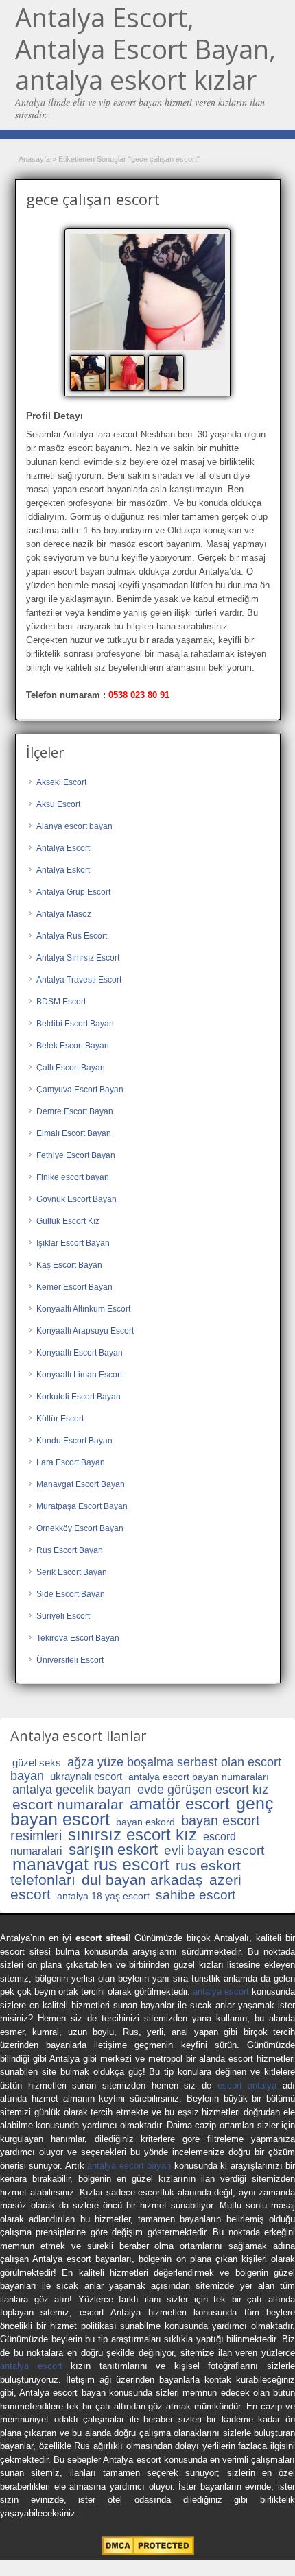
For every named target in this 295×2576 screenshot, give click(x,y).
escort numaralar (68, 1804)
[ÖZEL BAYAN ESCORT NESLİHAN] (147, 292)
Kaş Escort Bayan (69, 1265)
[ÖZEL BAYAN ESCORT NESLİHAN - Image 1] (90, 372)
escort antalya (247, 2085)
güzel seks (37, 1762)
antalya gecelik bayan (72, 1790)
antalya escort (221, 1991)
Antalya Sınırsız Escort (78, 958)
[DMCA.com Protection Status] (148, 2552)
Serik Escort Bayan (72, 1572)
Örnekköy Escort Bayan (80, 1528)
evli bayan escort (214, 1850)
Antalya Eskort (63, 870)
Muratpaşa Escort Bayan (82, 1506)
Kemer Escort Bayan (74, 1287)
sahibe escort (196, 1895)
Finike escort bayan (73, 1177)
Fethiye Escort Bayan (76, 1155)
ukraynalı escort (86, 1776)
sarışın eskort (113, 1850)
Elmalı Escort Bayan (74, 1133)
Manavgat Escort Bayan (81, 1484)
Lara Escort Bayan (71, 1462)
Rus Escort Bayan (70, 1550)
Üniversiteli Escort (70, 1660)
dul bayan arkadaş (142, 1880)
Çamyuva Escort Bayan (80, 1090)
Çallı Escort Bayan (71, 1068)
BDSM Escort (61, 1002)
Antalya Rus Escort (72, 936)
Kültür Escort (60, 1419)
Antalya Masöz (64, 914)
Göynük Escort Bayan (76, 1199)
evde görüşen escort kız (203, 1790)
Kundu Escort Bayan (74, 1441)
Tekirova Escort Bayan (78, 1638)
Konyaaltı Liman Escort (79, 1375)
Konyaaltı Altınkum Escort (83, 1309)
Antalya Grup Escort (73, 892)
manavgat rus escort (91, 1864)
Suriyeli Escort (63, 1616)
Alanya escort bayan (74, 826)
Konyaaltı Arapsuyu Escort (85, 1331)
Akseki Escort (61, 782)
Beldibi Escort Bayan (75, 1024)
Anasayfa (34, 159)
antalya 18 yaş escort (103, 1896)
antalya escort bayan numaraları (199, 1777)
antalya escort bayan (129, 2166)
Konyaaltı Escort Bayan (80, 1353)
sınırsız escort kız (132, 1834)
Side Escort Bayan (71, 1594)
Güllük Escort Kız (68, 1221)
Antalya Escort (63, 848)
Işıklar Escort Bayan (73, 1243)
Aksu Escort (58, 804)
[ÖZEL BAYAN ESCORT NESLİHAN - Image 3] (168, 372)
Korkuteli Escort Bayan (79, 1397)
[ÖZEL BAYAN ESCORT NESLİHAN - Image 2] (129, 372)
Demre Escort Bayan (75, 1111)
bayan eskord (145, 1822)
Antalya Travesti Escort (79, 980)
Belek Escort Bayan (73, 1046)
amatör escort (180, 1804)
